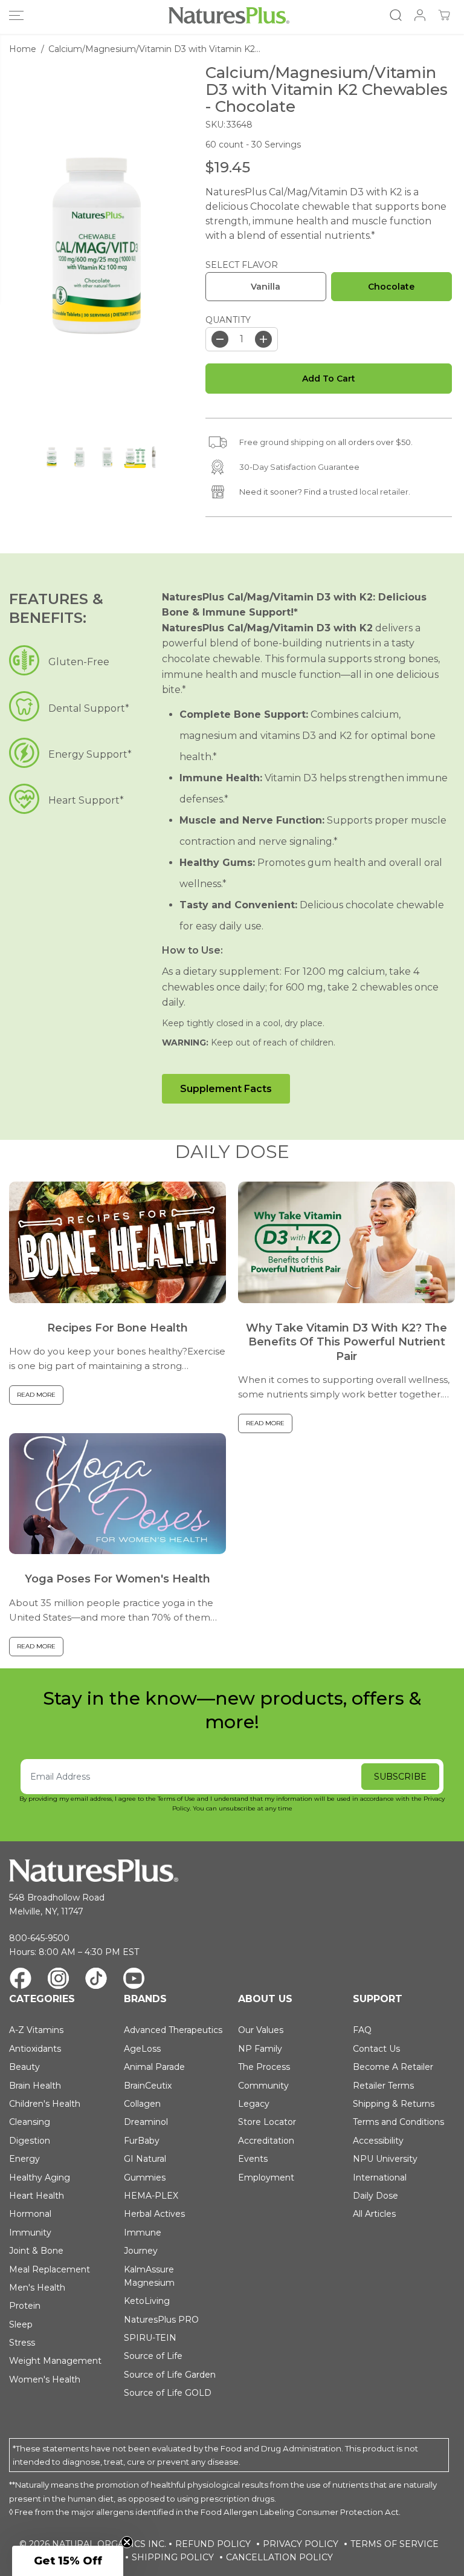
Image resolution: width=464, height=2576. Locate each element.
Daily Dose (375, 2196)
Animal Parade (154, 2067)
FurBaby (142, 2141)
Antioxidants (35, 2049)
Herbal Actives (154, 2214)
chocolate (391, 287)
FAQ (362, 2030)
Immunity (30, 2233)
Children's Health (45, 2104)
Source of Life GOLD (168, 2393)
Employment (266, 2178)
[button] (16, 15)
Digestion (30, 2141)
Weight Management (55, 2361)
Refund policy (213, 2544)
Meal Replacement (50, 2269)
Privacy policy (301, 2544)
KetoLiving (147, 2301)
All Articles (374, 2214)
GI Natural (145, 2159)
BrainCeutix (148, 2086)
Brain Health (35, 2086)
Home (23, 49)
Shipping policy (173, 2557)
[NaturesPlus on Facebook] (21, 1980)
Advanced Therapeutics (173, 2030)
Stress (22, 2343)
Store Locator (267, 2122)
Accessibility (378, 2141)
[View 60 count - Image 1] (97, 246)
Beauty (24, 2067)
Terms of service (395, 2544)
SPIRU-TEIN (150, 2338)
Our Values (261, 2030)
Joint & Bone (36, 2251)
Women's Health (45, 2379)
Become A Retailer (393, 2067)
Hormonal (30, 2214)
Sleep (21, 2324)
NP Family (260, 2049)
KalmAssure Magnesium (149, 2276)
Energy (24, 2159)
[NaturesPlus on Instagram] (58, 1980)
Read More (36, 1395)
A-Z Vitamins (36, 2030)
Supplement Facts (226, 1089)
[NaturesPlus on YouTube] (134, 1980)
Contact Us (376, 2049)
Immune (143, 2233)
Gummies (145, 2178)
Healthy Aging (40, 2178)
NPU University (385, 2159)
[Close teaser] (127, 2542)
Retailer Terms (383, 2086)
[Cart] (444, 15)
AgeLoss (142, 2049)
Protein (25, 2306)
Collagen (142, 2104)
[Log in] (420, 15)
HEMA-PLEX (151, 2196)
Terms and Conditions (398, 2122)
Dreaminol (146, 2122)
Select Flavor (242, 265)
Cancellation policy (279, 2557)
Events (253, 2159)
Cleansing (30, 2122)
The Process (264, 2067)
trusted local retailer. (370, 492)
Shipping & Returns (394, 2104)
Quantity (228, 320)
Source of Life (153, 2356)
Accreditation (266, 2141)
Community (263, 2086)
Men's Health (37, 2288)
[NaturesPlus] (229, 15)
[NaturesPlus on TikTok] (96, 1980)
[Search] (396, 15)
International (380, 2178)
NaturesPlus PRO (161, 2320)
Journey (141, 2251)
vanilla (266, 287)
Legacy (254, 2104)
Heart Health (37, 2196)
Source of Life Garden (170, 2375)
